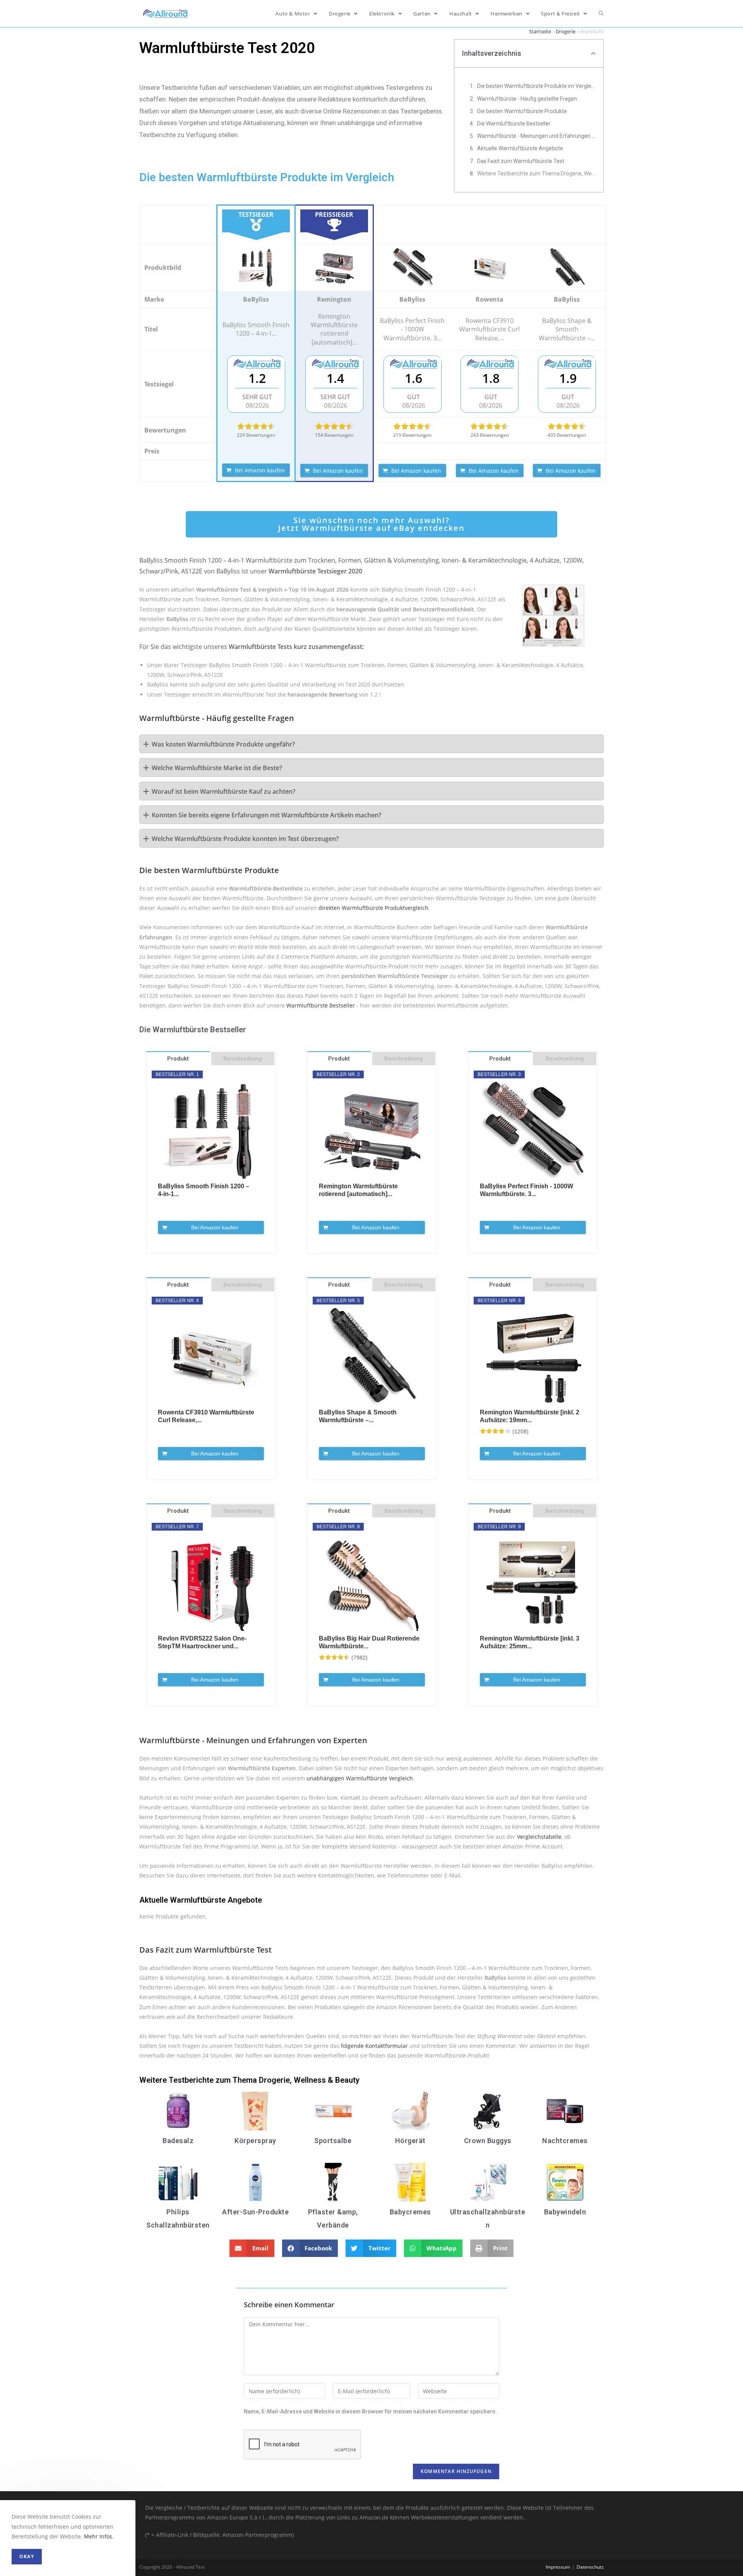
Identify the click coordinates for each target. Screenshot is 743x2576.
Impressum (558, 2567)
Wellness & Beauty (327, 2080)
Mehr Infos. (99, 2536)
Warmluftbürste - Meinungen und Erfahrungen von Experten (536, 136)
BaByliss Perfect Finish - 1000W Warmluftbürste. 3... (526, 1190)
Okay (27, 2556)
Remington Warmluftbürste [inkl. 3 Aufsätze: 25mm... (530, 1642)
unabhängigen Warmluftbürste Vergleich (360, 1778)
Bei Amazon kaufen (260, 470)
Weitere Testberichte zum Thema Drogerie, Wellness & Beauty (536, 173)
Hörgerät (410, 2141)
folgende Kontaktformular (374, 2046)
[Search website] (601, 14)
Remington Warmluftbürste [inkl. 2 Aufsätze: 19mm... (530, 1416)
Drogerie (566, 31)
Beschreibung (243, 1059)
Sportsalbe (333, 2141)
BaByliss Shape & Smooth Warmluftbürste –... (358, 1416)
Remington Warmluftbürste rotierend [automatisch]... (358, 1190)
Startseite (540, 31)
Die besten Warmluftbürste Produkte (522, 111)
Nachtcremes (565, 2141)
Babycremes (410, 2212)
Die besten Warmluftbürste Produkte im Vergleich (536, 86)
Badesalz (178, 2141)
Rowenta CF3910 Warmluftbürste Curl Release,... (206, 1416)
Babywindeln (565, 2212)
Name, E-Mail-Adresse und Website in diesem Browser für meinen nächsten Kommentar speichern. (370, 2411)
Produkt (178, 1059)
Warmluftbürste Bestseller (321, 1005)
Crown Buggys (488, 2141)
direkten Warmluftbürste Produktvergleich (373, 908)
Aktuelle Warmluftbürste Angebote (520, 148)
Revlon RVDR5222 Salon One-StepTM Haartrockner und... (202, 1642)
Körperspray (255, 2141)
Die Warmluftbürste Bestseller (514, 124)
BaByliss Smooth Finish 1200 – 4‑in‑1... (204, 1190)
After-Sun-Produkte (255, 2212)
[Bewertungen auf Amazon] (256, 426)
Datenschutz (590, 2567)
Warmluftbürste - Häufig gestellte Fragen (527, 99)
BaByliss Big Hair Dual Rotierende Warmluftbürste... (369, 1642)
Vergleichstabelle (539, 1837)
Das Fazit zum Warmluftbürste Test (521, 161)
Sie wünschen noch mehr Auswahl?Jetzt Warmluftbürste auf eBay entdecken (371, 524)
